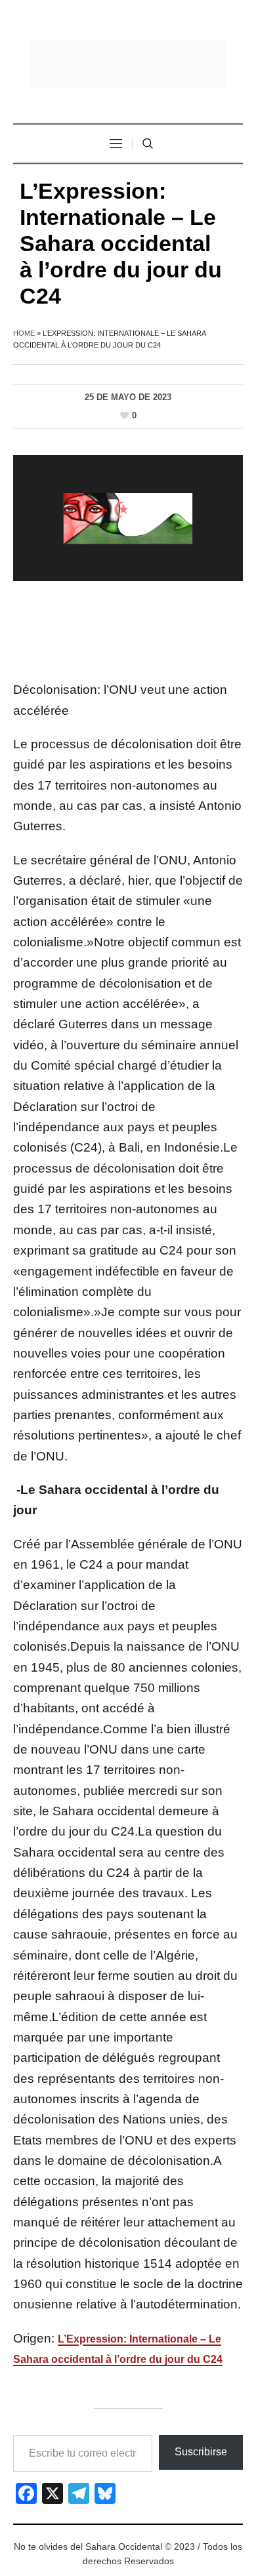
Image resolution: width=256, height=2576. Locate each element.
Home (24, 333)
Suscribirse (201, 2452)
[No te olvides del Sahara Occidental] (128, 63)
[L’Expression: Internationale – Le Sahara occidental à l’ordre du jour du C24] (128, 517)
